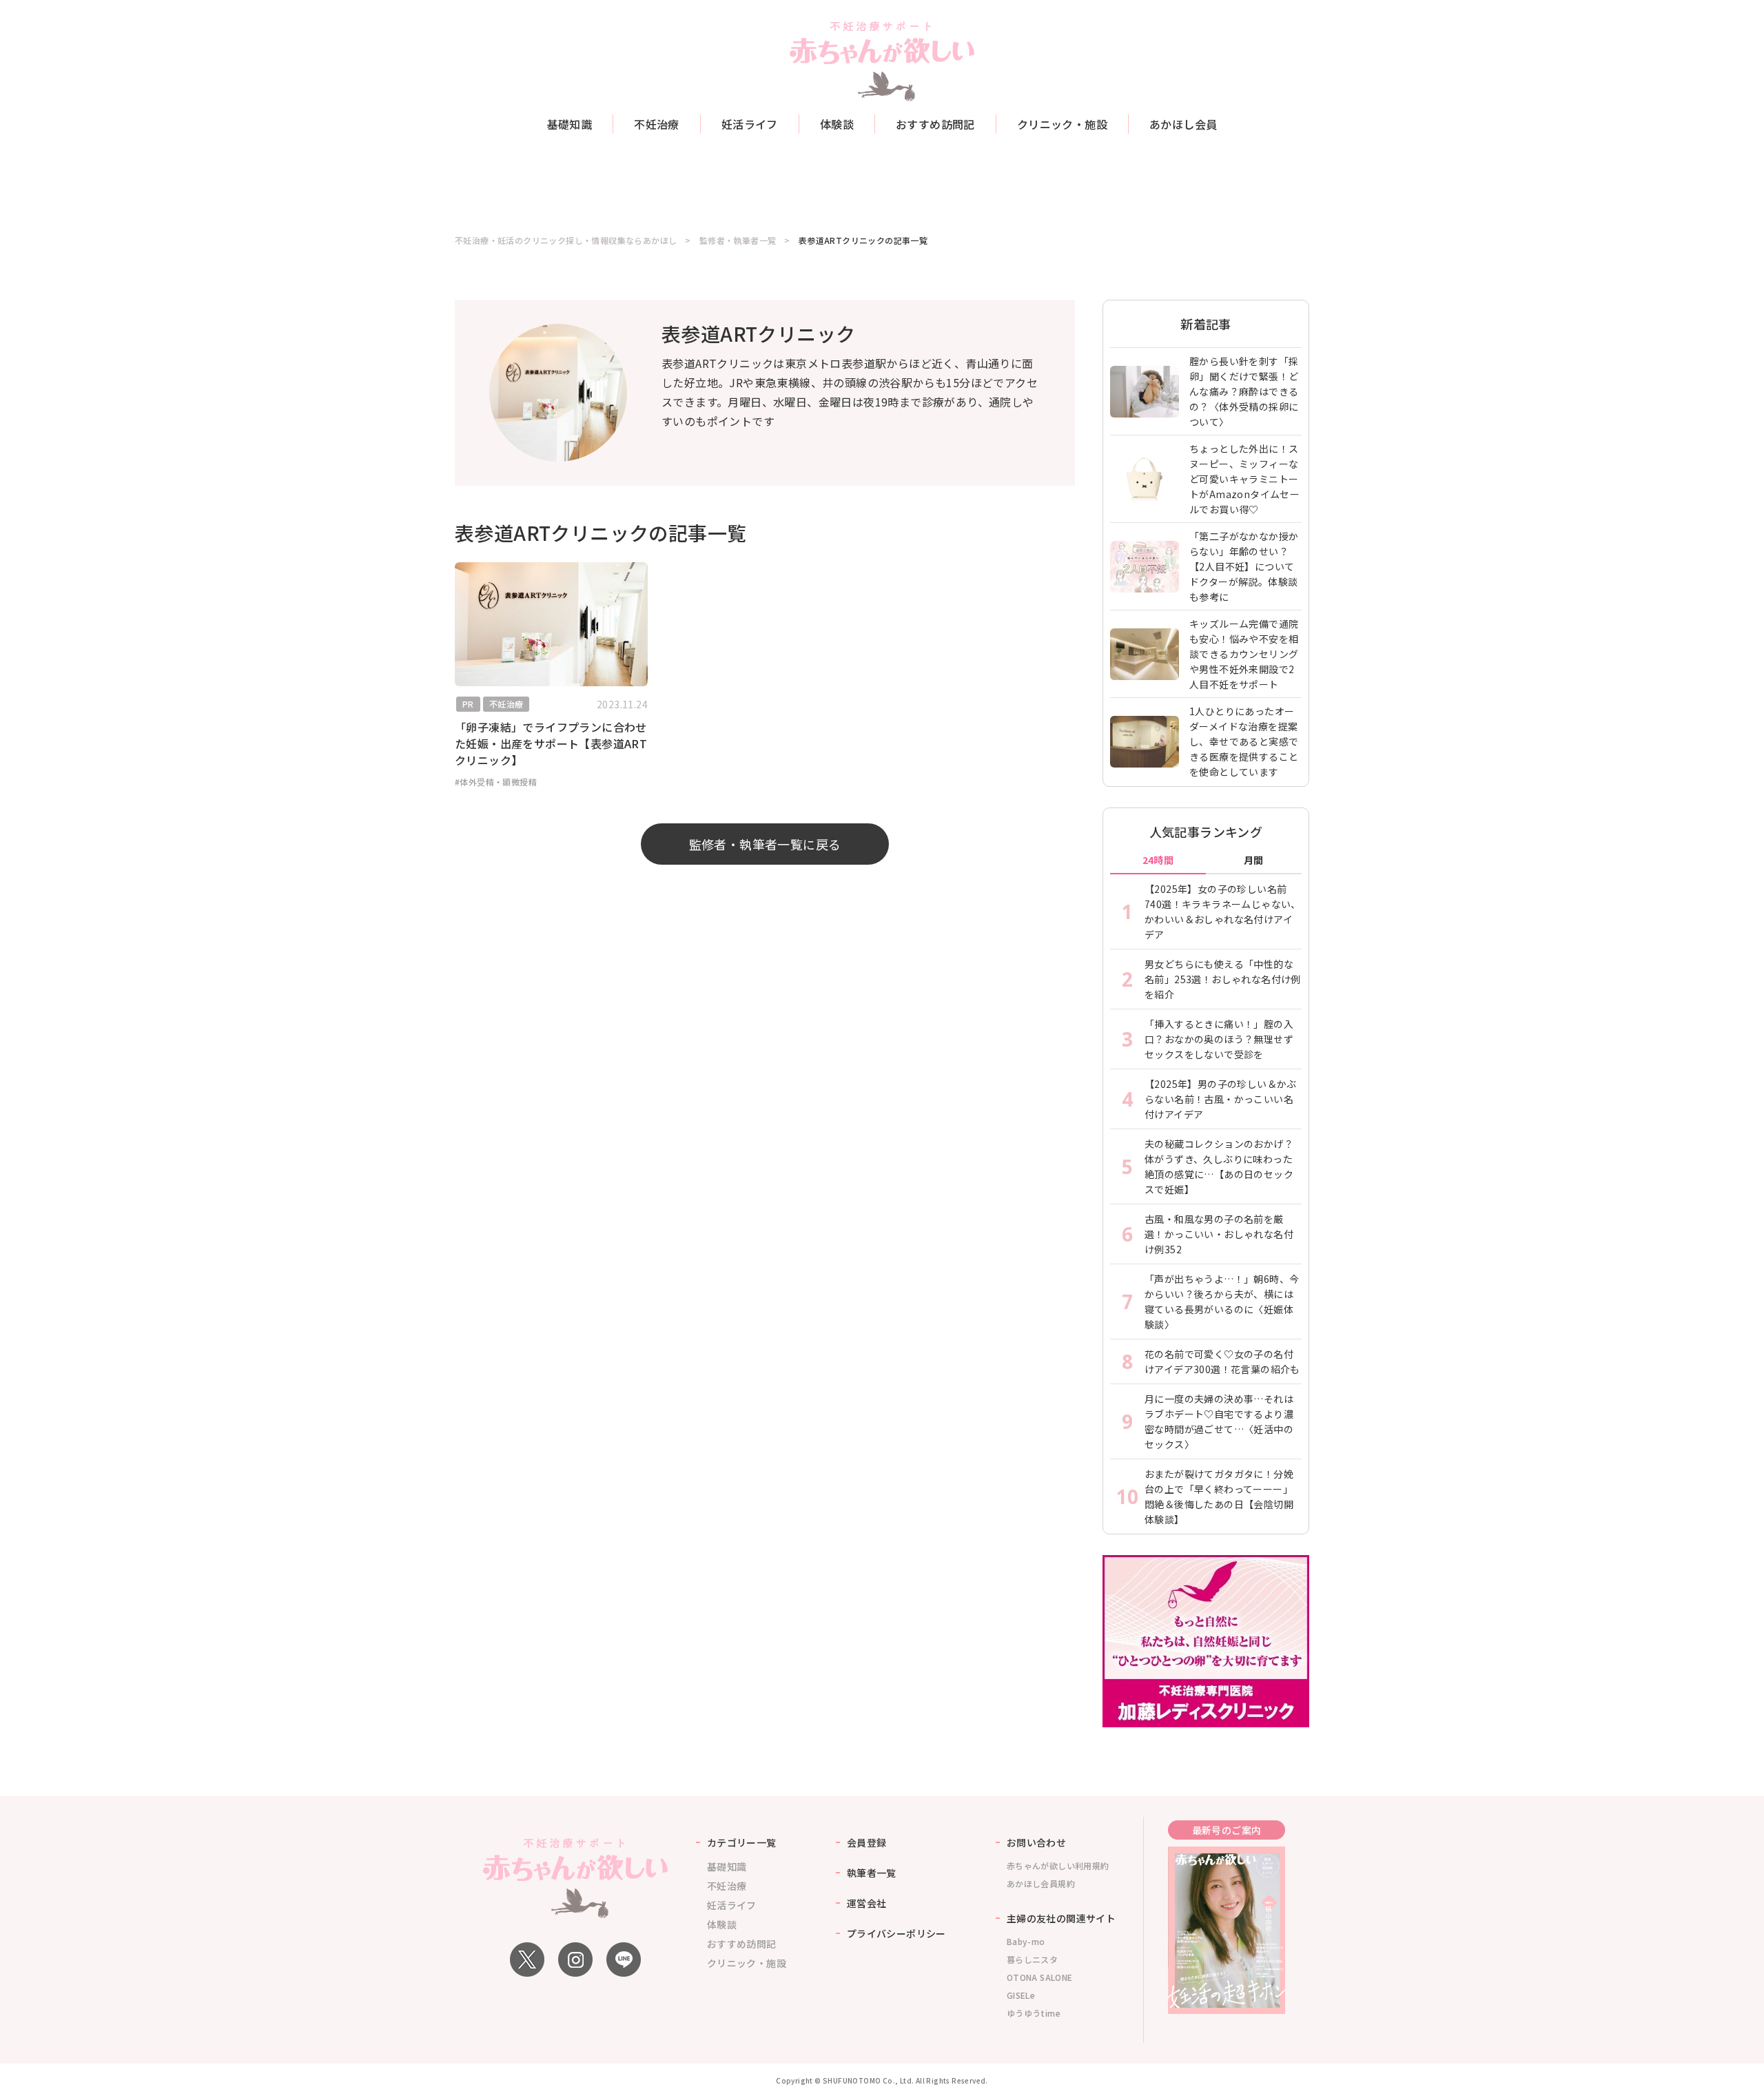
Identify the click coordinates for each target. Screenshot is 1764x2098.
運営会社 (867, 1903)
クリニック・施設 (1062, 124)
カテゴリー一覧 (742, 1842)
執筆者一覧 (872, 1873)
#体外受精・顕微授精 (496, 782)
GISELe (1021, 1995)
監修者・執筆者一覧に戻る (765, 844)
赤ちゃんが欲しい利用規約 (1058, 1865)
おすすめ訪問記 (935, 124)
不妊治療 (657, 124)
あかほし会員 (1183, 124)
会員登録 (867, 1842)
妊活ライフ (750, 124)
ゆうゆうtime (1034, 2013)
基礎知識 (570, 124)
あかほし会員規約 (1041, 1883)
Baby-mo (1026, 1941)
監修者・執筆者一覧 (738, 240)
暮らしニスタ (1032, 1959)
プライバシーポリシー (896, 1933)
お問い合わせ (1036, 1842)
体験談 (837, 124)
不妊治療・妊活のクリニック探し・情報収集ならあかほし (566, 240)
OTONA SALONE (1040, 1977)
